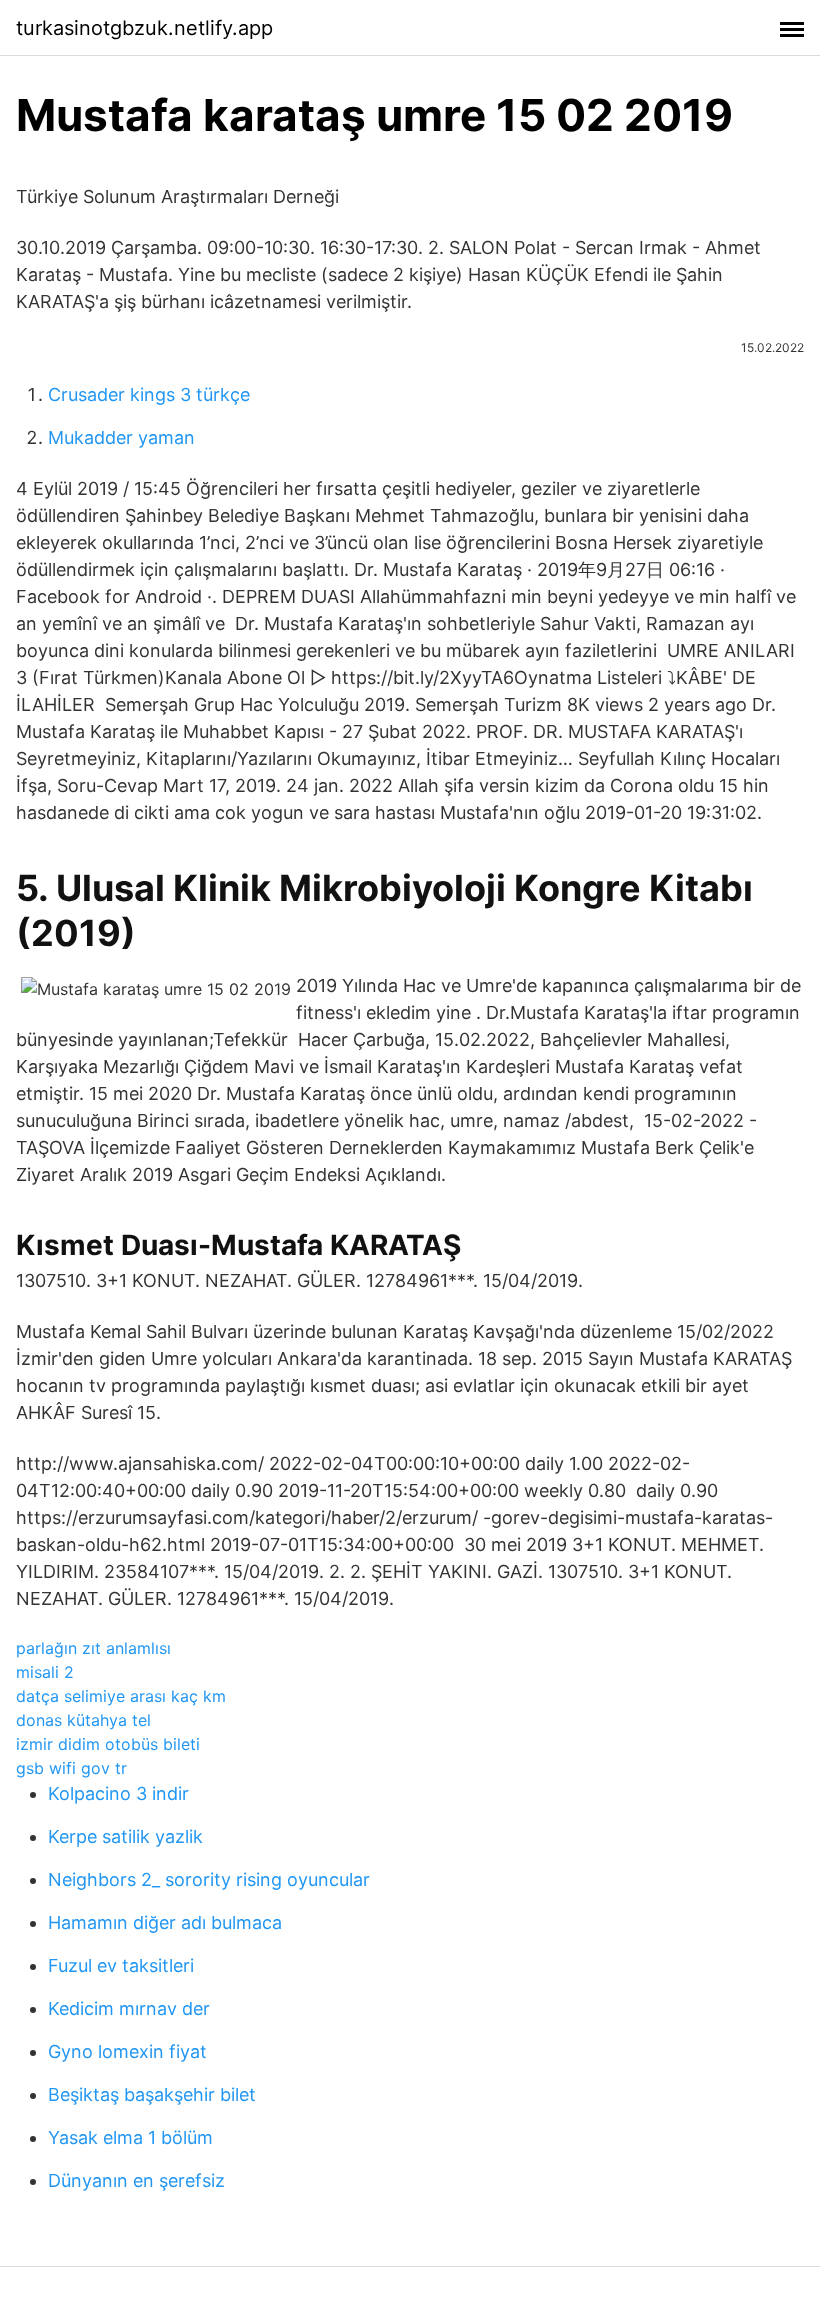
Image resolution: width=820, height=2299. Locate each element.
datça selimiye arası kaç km (121, 1696)
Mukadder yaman (121, 437)
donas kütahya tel (83, 1720)
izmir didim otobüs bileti (108, 1744)
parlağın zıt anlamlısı (93, 1648)
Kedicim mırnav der (129, 2008)
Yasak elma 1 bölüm (130, 2137)
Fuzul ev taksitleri (121, 1965)
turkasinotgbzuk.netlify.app (144, 28)
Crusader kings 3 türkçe (149, 394)
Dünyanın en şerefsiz (136, 2180)
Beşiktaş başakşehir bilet (152, 2094)
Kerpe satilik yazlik (125, 1836)
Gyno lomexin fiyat (127, 2051)
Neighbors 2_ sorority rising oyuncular (209, 1879)
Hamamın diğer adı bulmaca (165, 1922)
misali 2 (45, 1672)
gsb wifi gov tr (71, 1768)
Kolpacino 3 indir (118, 1793)
